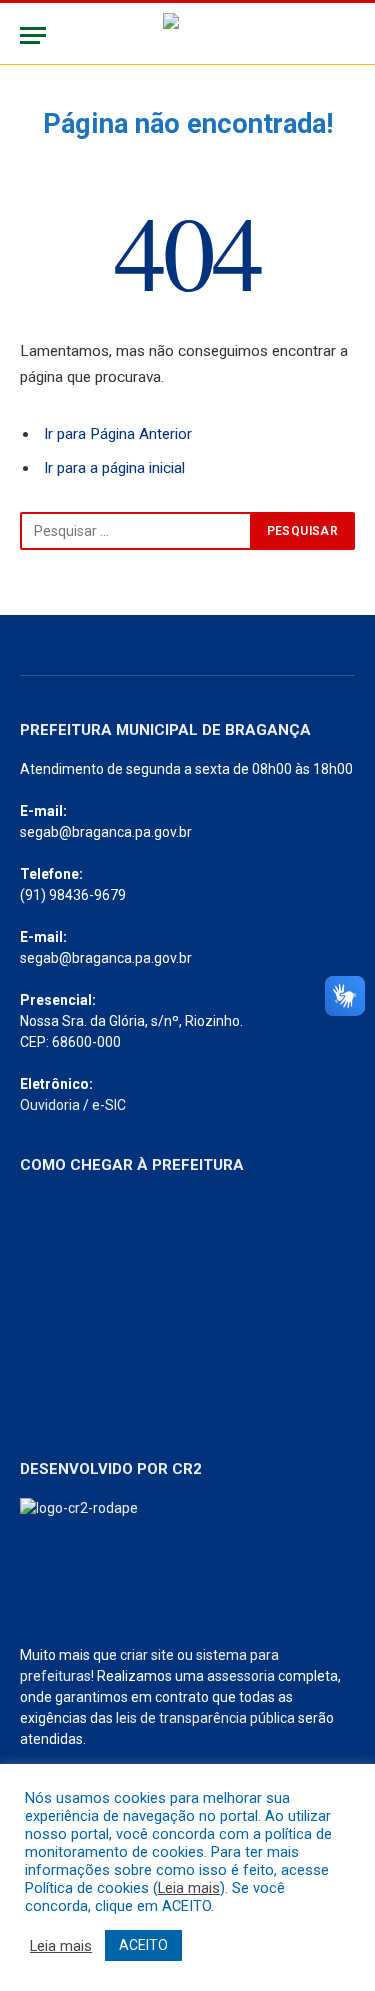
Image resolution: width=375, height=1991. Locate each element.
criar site (147, 1655)
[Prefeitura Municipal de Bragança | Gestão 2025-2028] (187, 35)
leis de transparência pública (205, 1718)
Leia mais (189, 1888)
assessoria (241, 1676)
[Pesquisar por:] (136, 531)
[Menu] (33, 35)
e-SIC (109, 1105)
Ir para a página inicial (114, 468)
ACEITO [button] (143, 1945)
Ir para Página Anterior (118, 434)
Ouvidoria (50, 1105)
